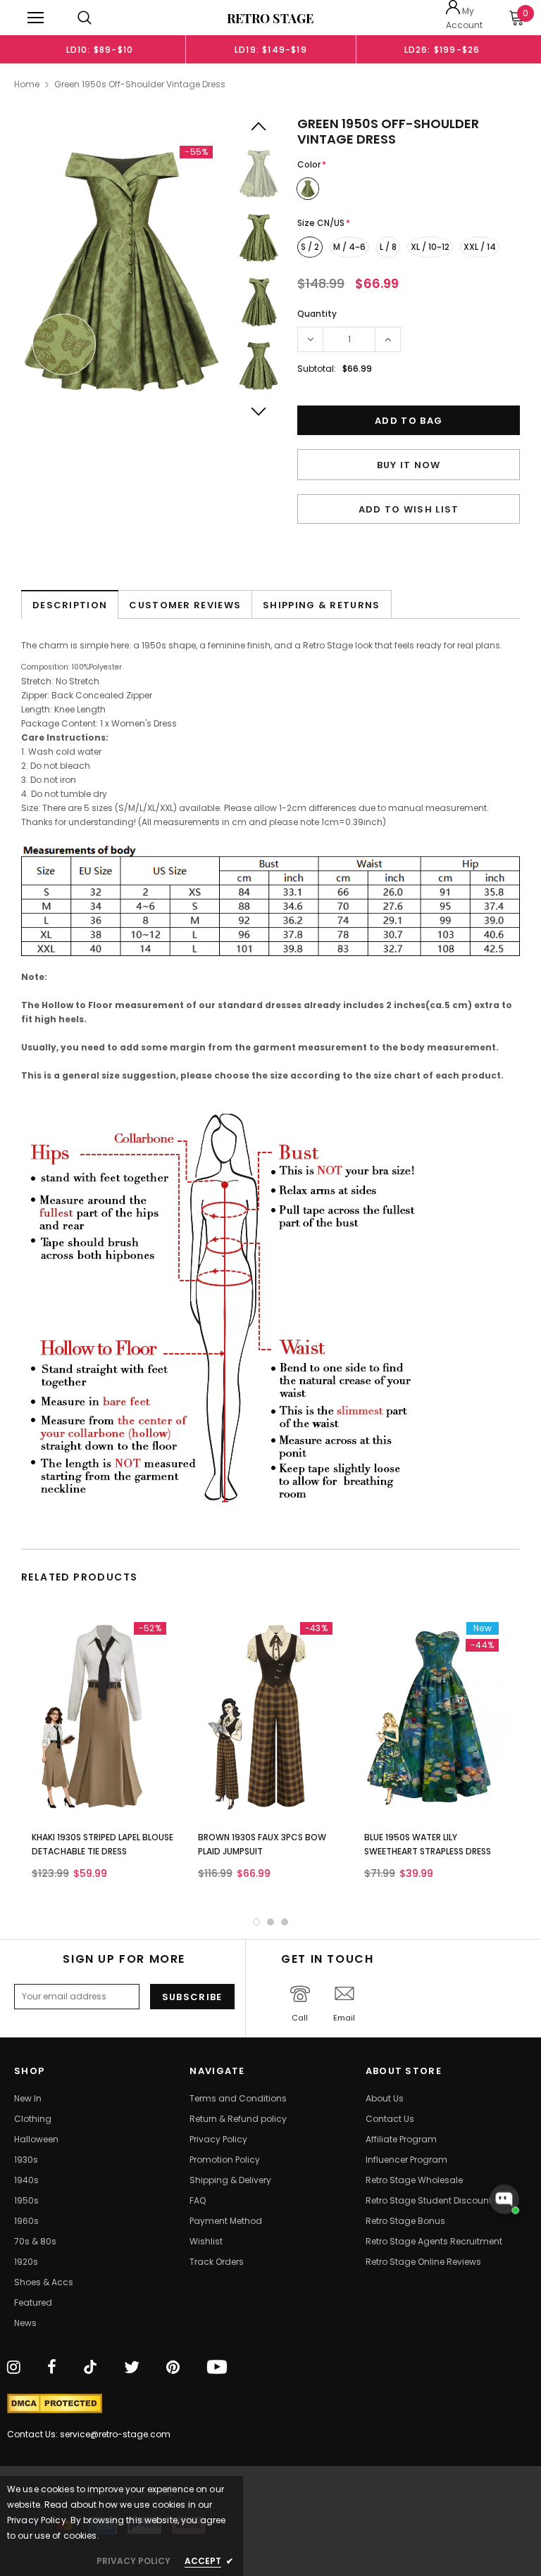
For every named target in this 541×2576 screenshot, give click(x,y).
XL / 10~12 (430, 247)
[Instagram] (14, 2368)
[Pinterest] (173, 2368)
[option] (100, 49)
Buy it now (409, 465)
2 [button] (270, 1922)
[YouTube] (217, 2368)
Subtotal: (317, 369)
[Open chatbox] (504, 2199)
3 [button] (285, 1922)
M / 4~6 (349, 247)
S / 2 (310, 247)
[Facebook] (52, 2368)
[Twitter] (132, 2368)
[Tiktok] (90, 2368)
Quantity (317, 314)
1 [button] (256, 1922)
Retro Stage (270, 18)
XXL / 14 (480, 247)
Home (27, 84)
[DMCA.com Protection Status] (55, 2404)
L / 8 (388, 247)
